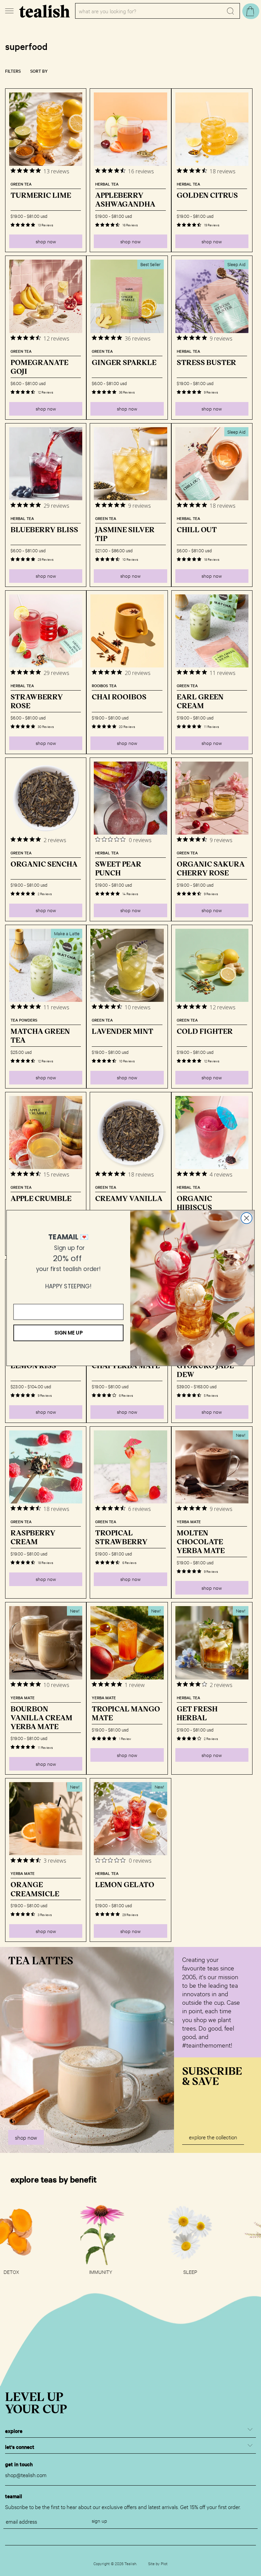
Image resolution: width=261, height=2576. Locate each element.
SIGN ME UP (68, 1333)
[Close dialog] (247, 1218)
